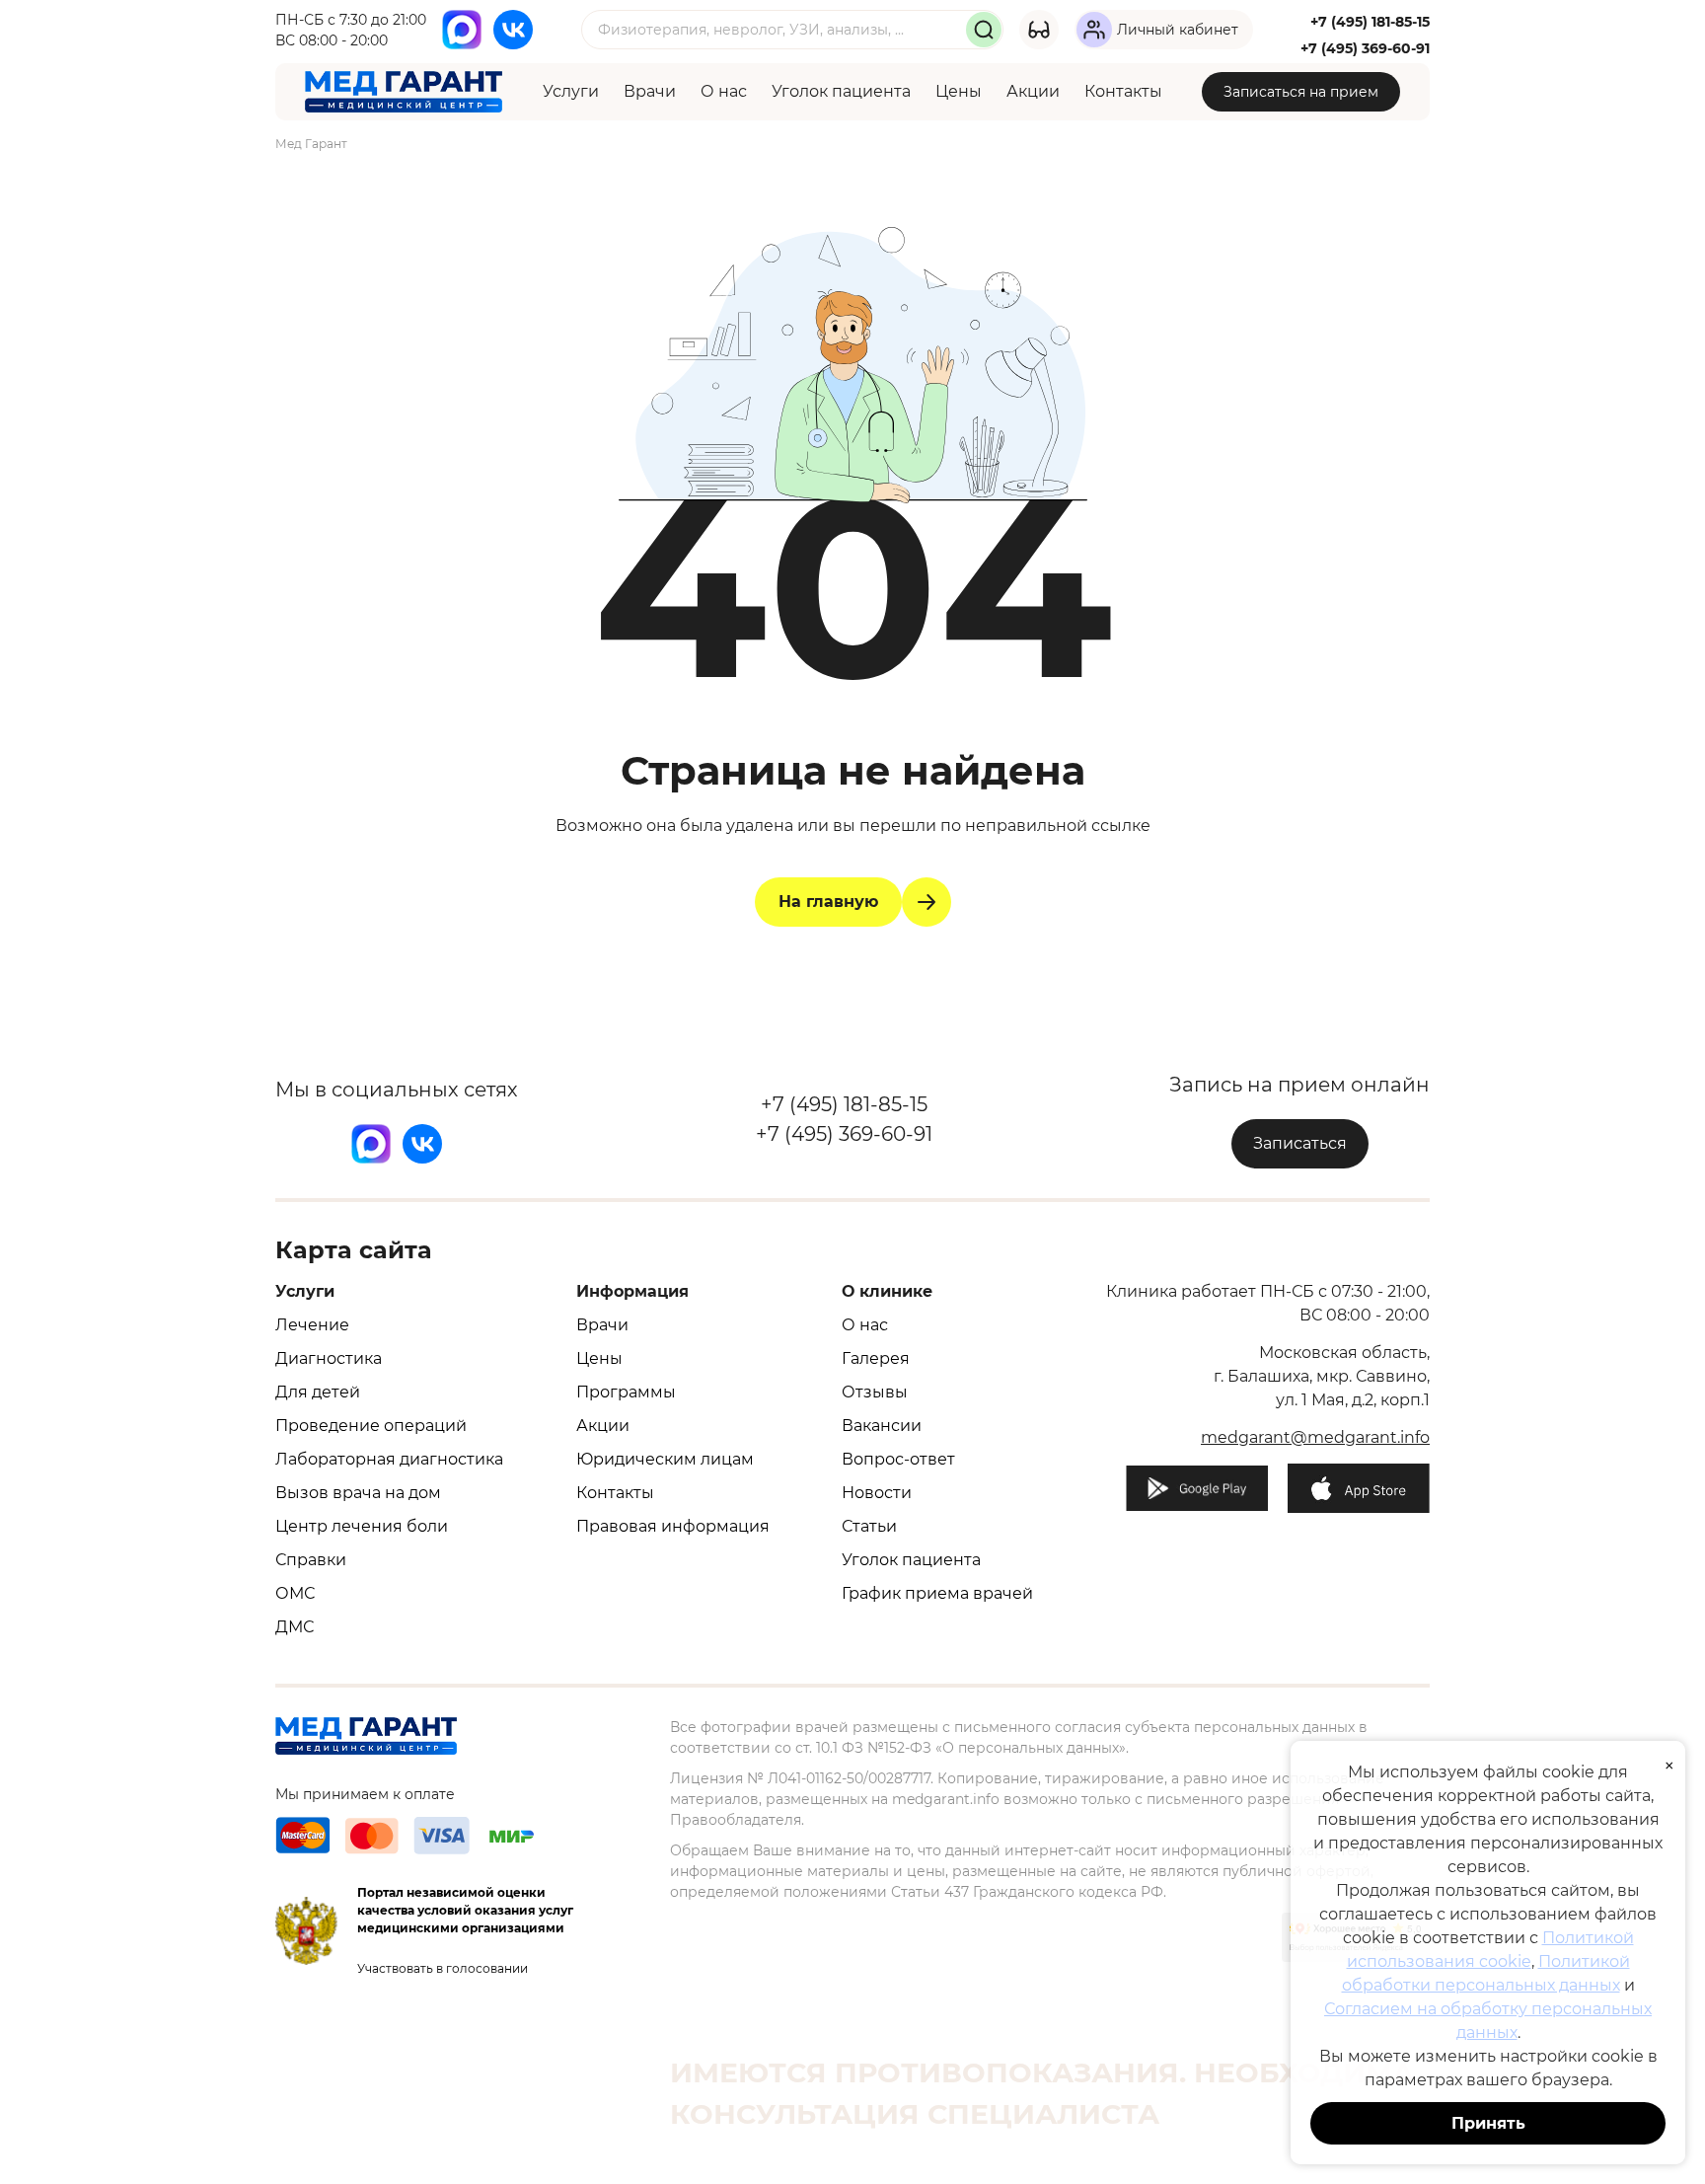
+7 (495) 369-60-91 (1365, 48)
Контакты (1123, 91)
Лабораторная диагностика (389, 1459)
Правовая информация (673, 1526)
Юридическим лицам (665, 1459)
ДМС (295, 1627)
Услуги (571, 91)
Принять (1488, 2123)
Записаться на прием (1301, 92)
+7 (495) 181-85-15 (1370, 22)
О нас (724, 91)
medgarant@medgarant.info (1315, 1437)
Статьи (869, 1526)
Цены (959, 91)
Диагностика (329, 1358)
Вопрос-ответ (898, 1459)
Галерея (876, 1358)
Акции (1033, 91)
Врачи (650, 91)
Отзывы (875, 1392)
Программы (626, 1392)
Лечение (312, 1325)
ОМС (295, 1593)
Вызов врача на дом (358, 1493)
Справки (311, 1560)
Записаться (1300, 1143)
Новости (877, 1493)
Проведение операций (371, 1426)
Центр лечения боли (362, 1526)
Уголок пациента (841, 91)
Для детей (318, 1392)
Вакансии (882, 1426)
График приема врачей (937, 1593)
